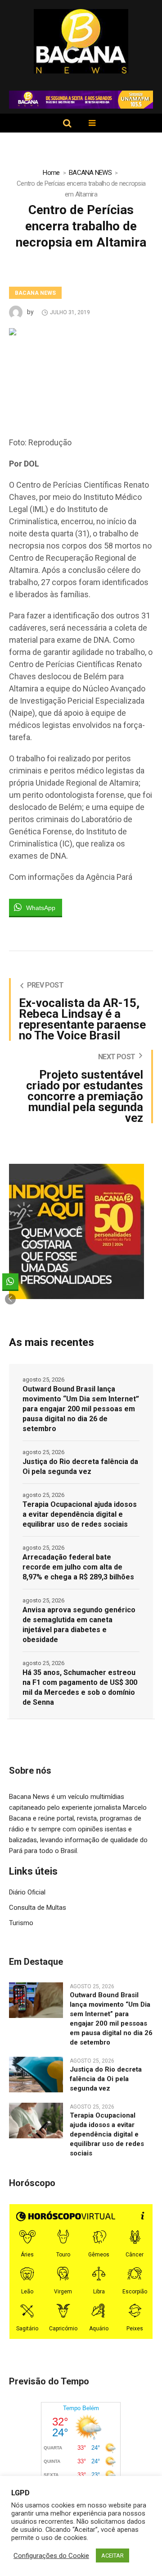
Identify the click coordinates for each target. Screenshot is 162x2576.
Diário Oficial (27, 1892)
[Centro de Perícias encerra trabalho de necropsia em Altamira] (81, 373)
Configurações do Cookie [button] (51, 2556)
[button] (10, 1299)
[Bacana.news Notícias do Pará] (81, 41)
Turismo (21, 1923)
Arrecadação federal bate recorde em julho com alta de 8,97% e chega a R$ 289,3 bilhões (78, 1567)
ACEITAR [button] (112, 2555)
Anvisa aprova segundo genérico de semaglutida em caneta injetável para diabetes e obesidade (79, 1625)
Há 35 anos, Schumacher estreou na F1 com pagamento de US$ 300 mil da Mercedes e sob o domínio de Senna (80, 1687)
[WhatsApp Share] (10, 1281)
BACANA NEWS (90, 173)
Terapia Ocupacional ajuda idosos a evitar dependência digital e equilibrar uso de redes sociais (80, 1514)
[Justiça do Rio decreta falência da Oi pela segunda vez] (36, 2074)
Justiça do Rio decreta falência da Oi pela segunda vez (80, 1466)
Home (51, 173)
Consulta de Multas (38, 1908)
